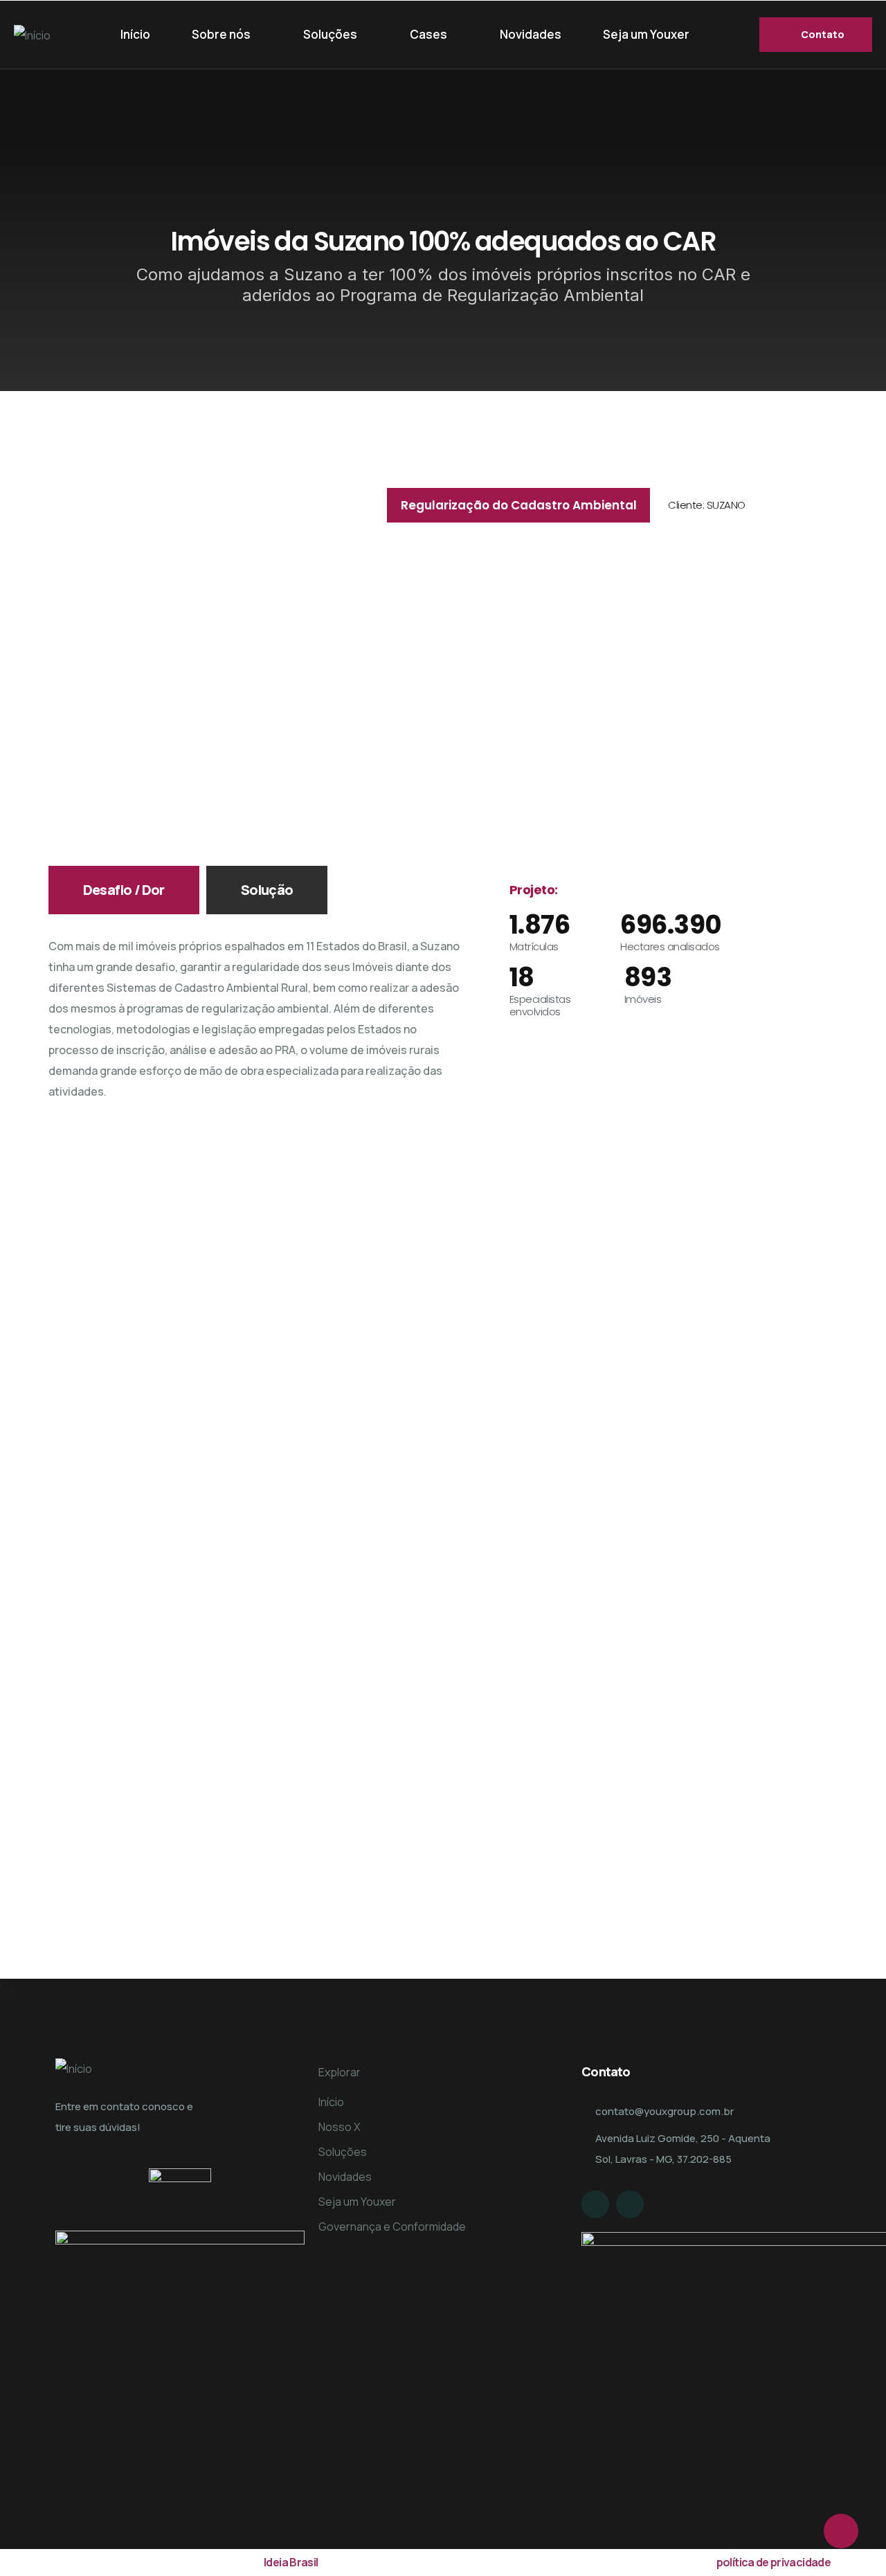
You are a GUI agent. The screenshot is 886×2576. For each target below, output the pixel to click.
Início (135, 34)
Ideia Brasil (291, 2562)
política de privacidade (774, 2562)
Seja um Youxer (646, 34)
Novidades (531, 34)
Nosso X (340, 2127)
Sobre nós (221, 34)
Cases (428, 34)
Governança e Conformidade (392, 2226)
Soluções (330, 34)
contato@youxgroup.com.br (664, 2111)
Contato (823, 34)
